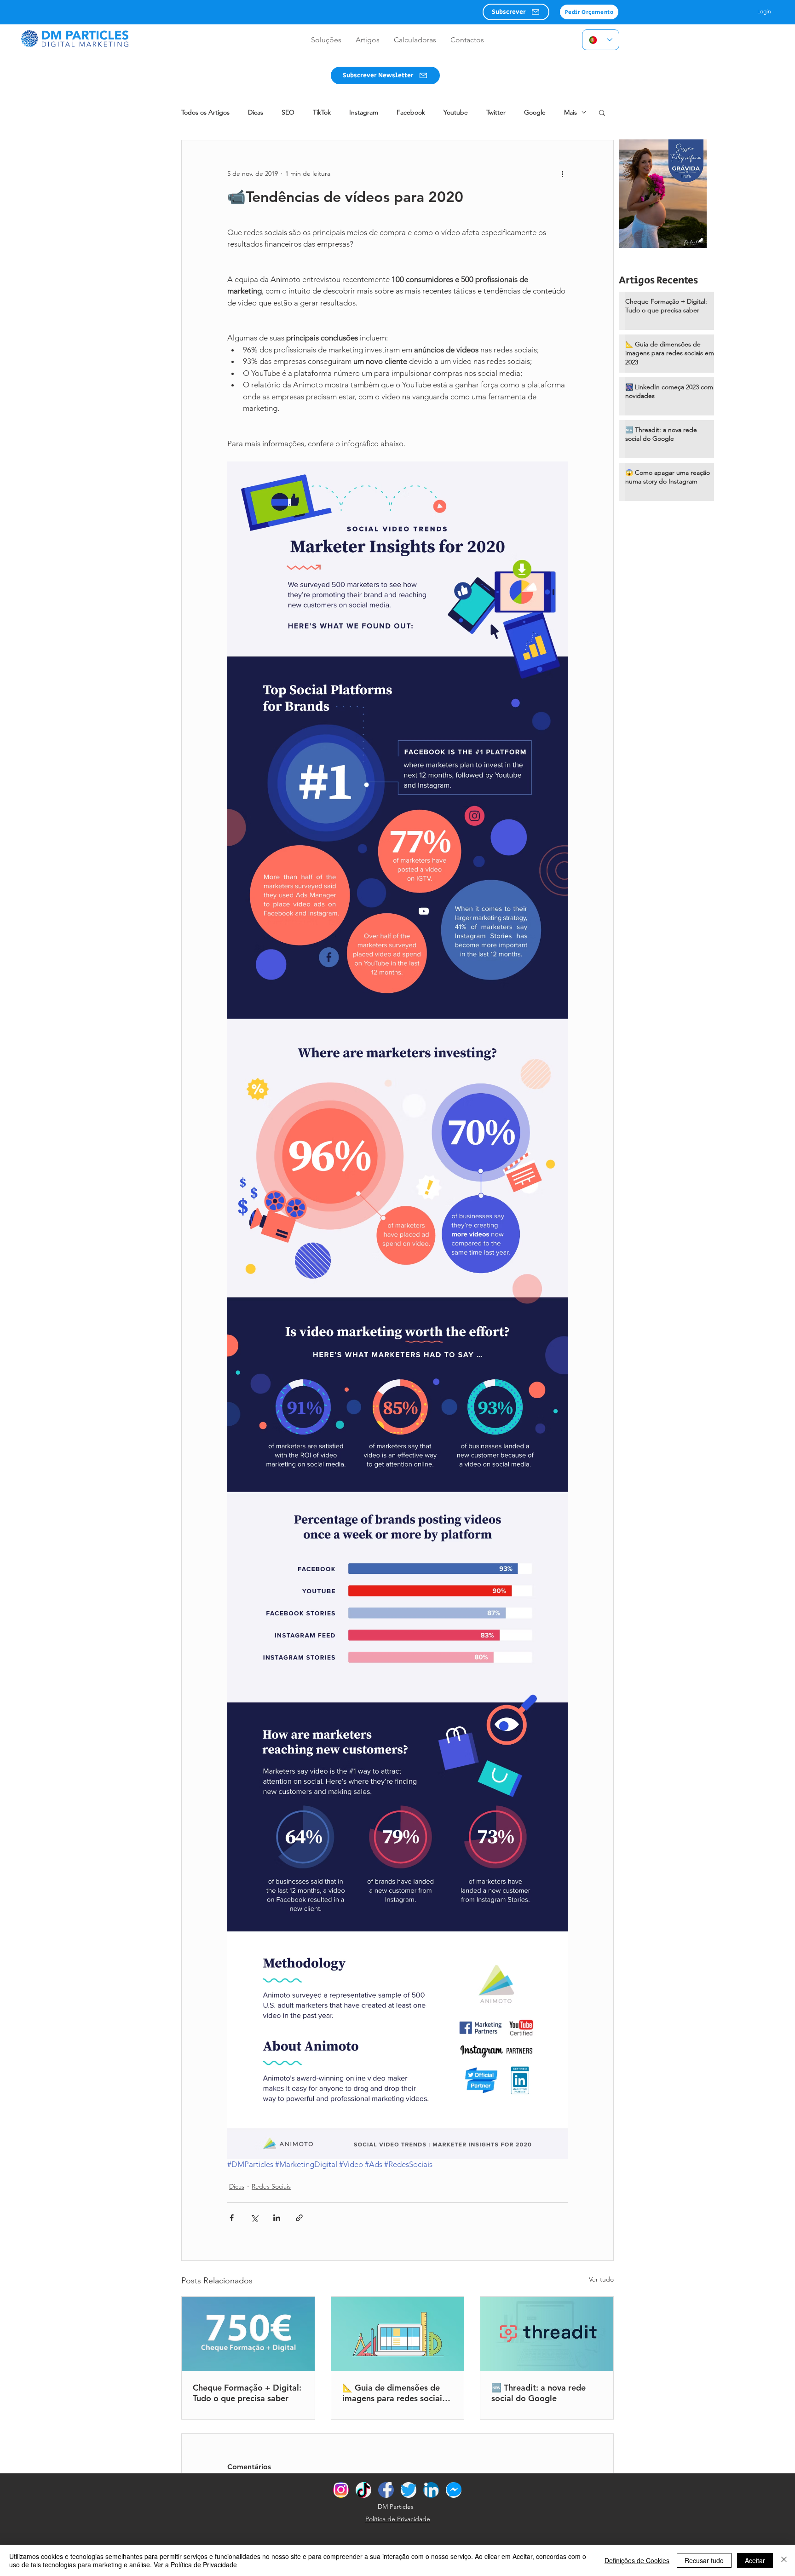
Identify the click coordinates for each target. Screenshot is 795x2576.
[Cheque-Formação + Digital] (248, 2334)
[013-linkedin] (431, 2490)
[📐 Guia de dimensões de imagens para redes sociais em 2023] (398, 2334)
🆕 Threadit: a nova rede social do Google (539, 2393)
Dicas (256, 112)
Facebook (411, 112)
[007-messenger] (454, 2490)
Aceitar (755, 2560)
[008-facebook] (386, 2490)
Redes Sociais (271, 2186)
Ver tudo (601, 2279)
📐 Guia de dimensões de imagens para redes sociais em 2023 (394, 2393)
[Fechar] (784, 2560)
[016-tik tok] (363, 2490)
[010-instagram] (341, 2490)
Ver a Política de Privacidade (195, 2564)
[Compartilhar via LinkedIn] (277, 2218)
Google (535, 112)
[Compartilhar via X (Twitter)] (254, 2218)
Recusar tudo (704, 2560)
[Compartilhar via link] (299, 2218)
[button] (516, 12)
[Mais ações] (562, 173)
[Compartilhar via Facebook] (232, 2218)
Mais (570, 112)
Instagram (364, 112)
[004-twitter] (409, 2490)
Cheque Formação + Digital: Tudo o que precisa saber (247, 2393)
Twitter (496, 112)
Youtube (456, 112)
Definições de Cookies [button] (637, 2560)
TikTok (322, 112)
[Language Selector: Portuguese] (601, 40)
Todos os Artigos (205, 112)
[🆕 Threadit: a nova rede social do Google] (547, 2334)
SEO (288, 112)
